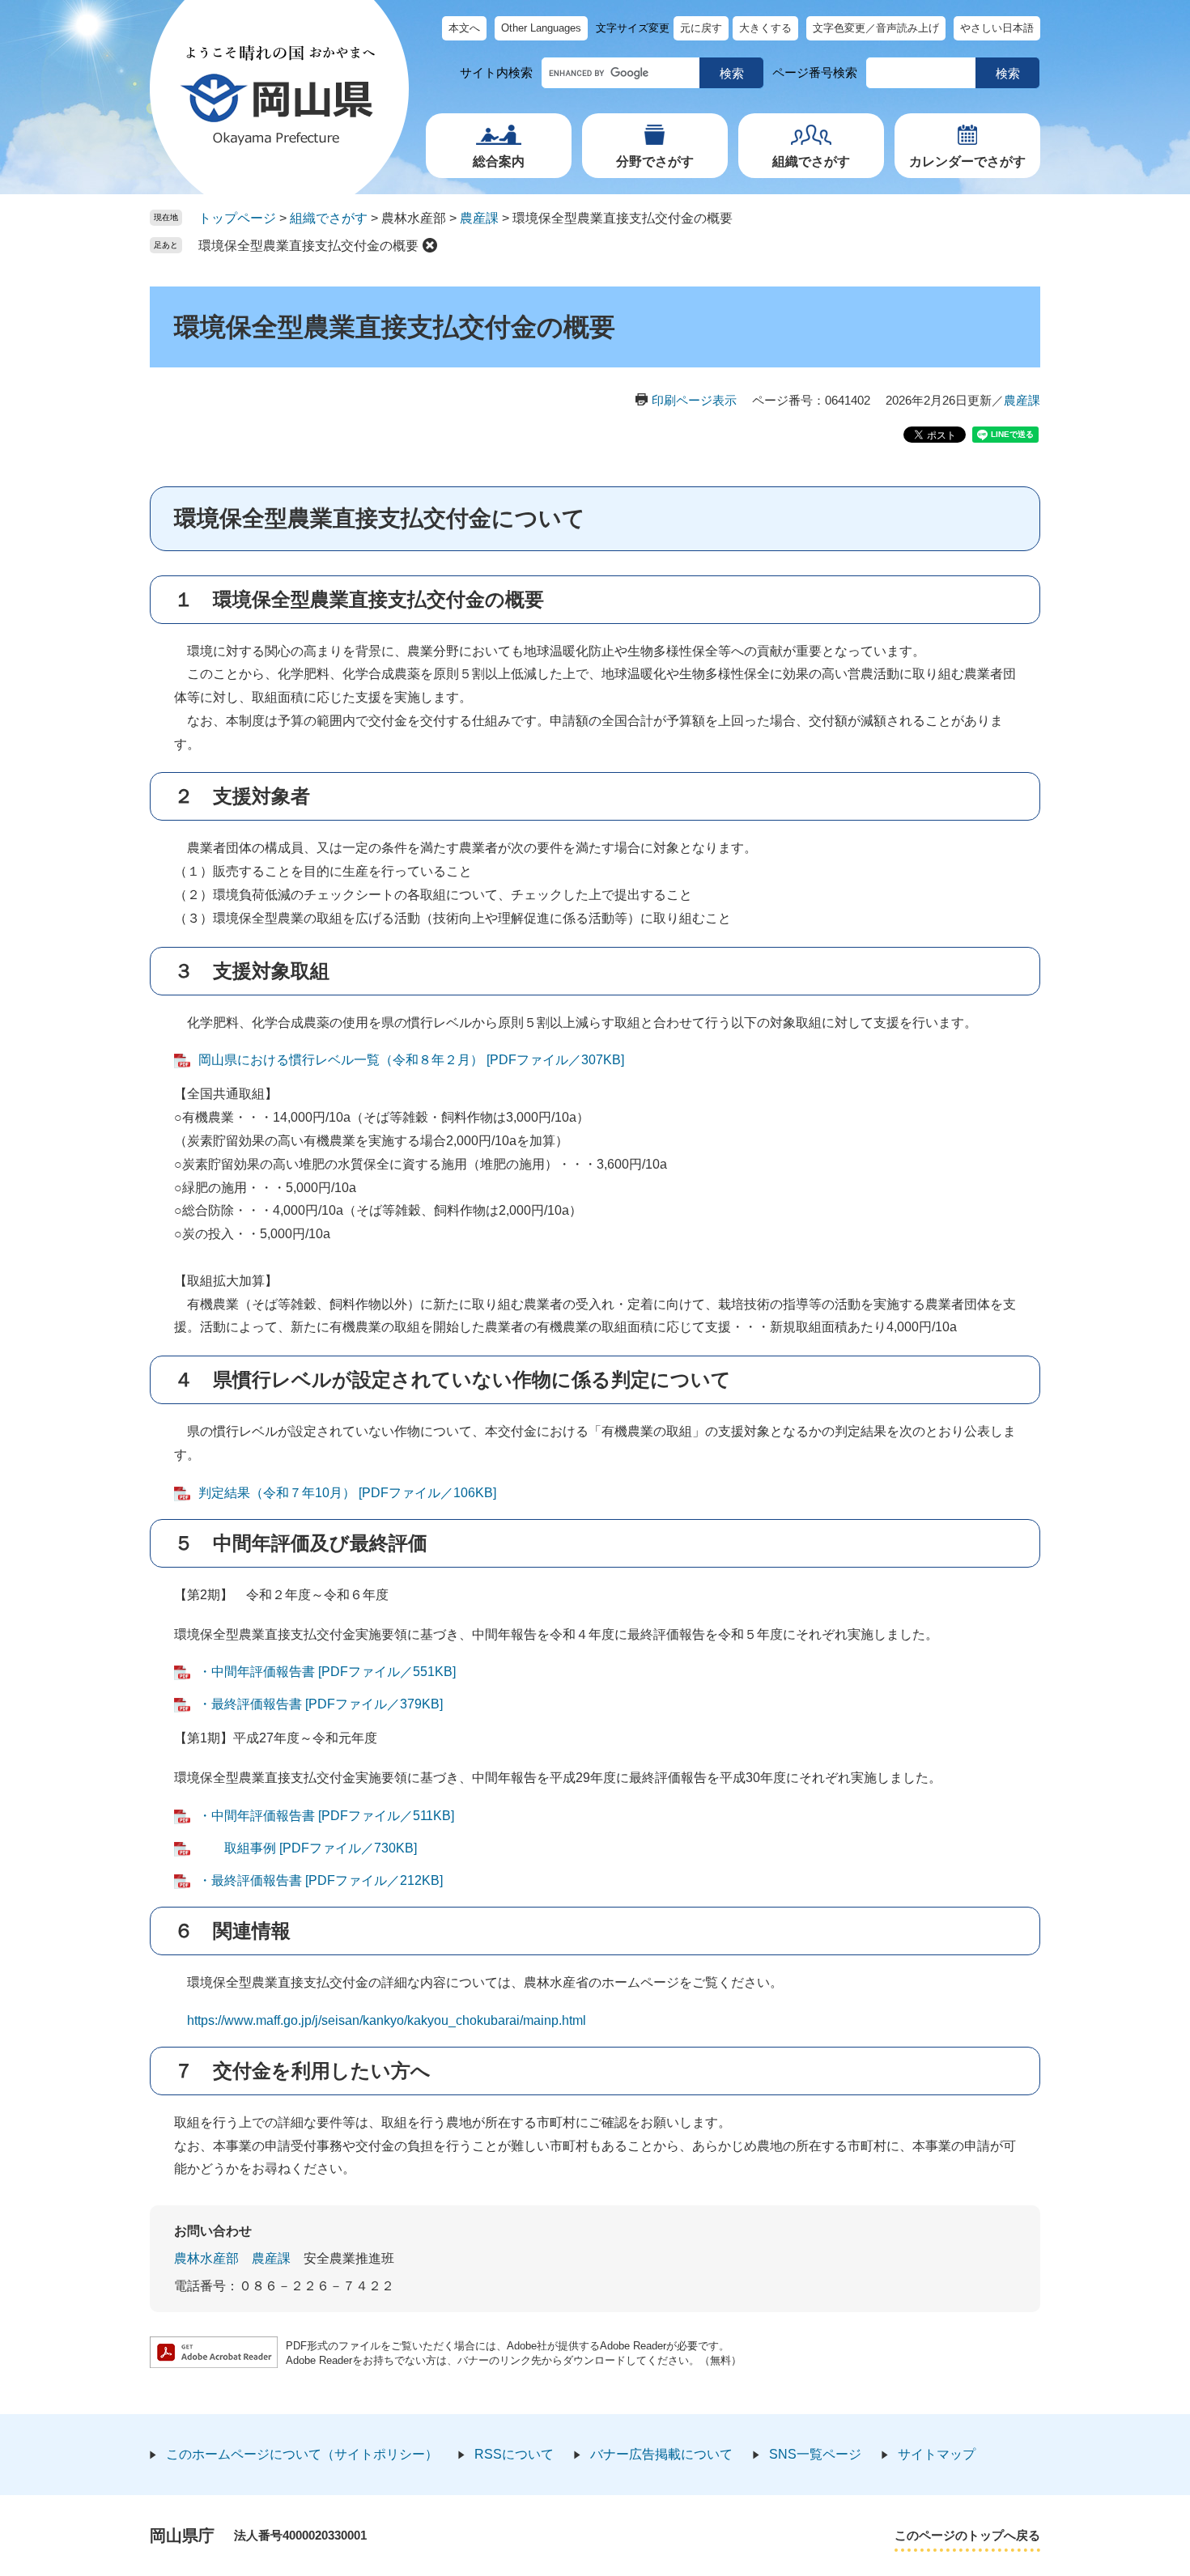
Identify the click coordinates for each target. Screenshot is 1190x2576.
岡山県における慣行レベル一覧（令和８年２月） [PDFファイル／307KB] (411, 1060)
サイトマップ (937, 2454)
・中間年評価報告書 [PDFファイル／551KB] (327, 1672)
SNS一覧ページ (815, 2454)
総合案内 (499, 161)
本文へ (464, 28)
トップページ (237, 218)
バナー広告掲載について (661, 2454)
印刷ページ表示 (694, 400)
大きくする (765, 28)
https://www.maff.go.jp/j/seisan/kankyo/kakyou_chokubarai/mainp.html (380, 2020)
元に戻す (701, 28)
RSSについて (514, 2454)
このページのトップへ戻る (967, 2535)
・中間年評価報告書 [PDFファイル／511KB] (326, 1816)
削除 (430, 245)
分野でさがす (655, 161)
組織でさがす (811, 161)
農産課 (479, 218)
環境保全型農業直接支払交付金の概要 (308, 246)
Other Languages (541, 28)
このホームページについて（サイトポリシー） (302, 2454)
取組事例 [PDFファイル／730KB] (308, 1848)
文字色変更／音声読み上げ (876, 28)
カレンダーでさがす (967, 161)
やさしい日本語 (997, 28)
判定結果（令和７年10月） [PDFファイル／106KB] (347, 1493)
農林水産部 (206, 2258)
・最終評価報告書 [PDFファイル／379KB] (321, 1704)
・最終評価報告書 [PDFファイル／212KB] (321, 1880)
